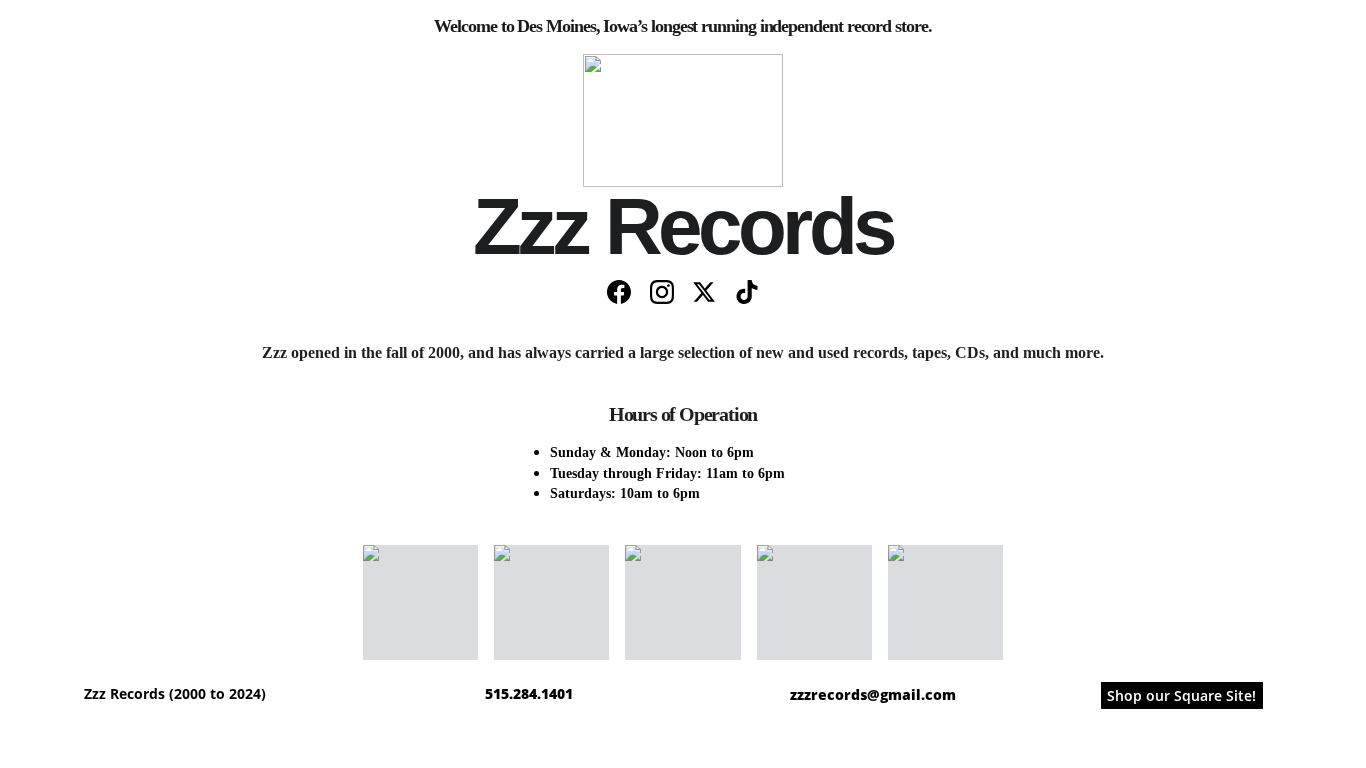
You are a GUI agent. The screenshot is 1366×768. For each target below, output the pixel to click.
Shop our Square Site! (1181, 695)
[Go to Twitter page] (704, 292)
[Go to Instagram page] (662, 292)
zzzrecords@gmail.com (873, 694)
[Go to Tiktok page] (747, 292)
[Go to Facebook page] (619, 292)
